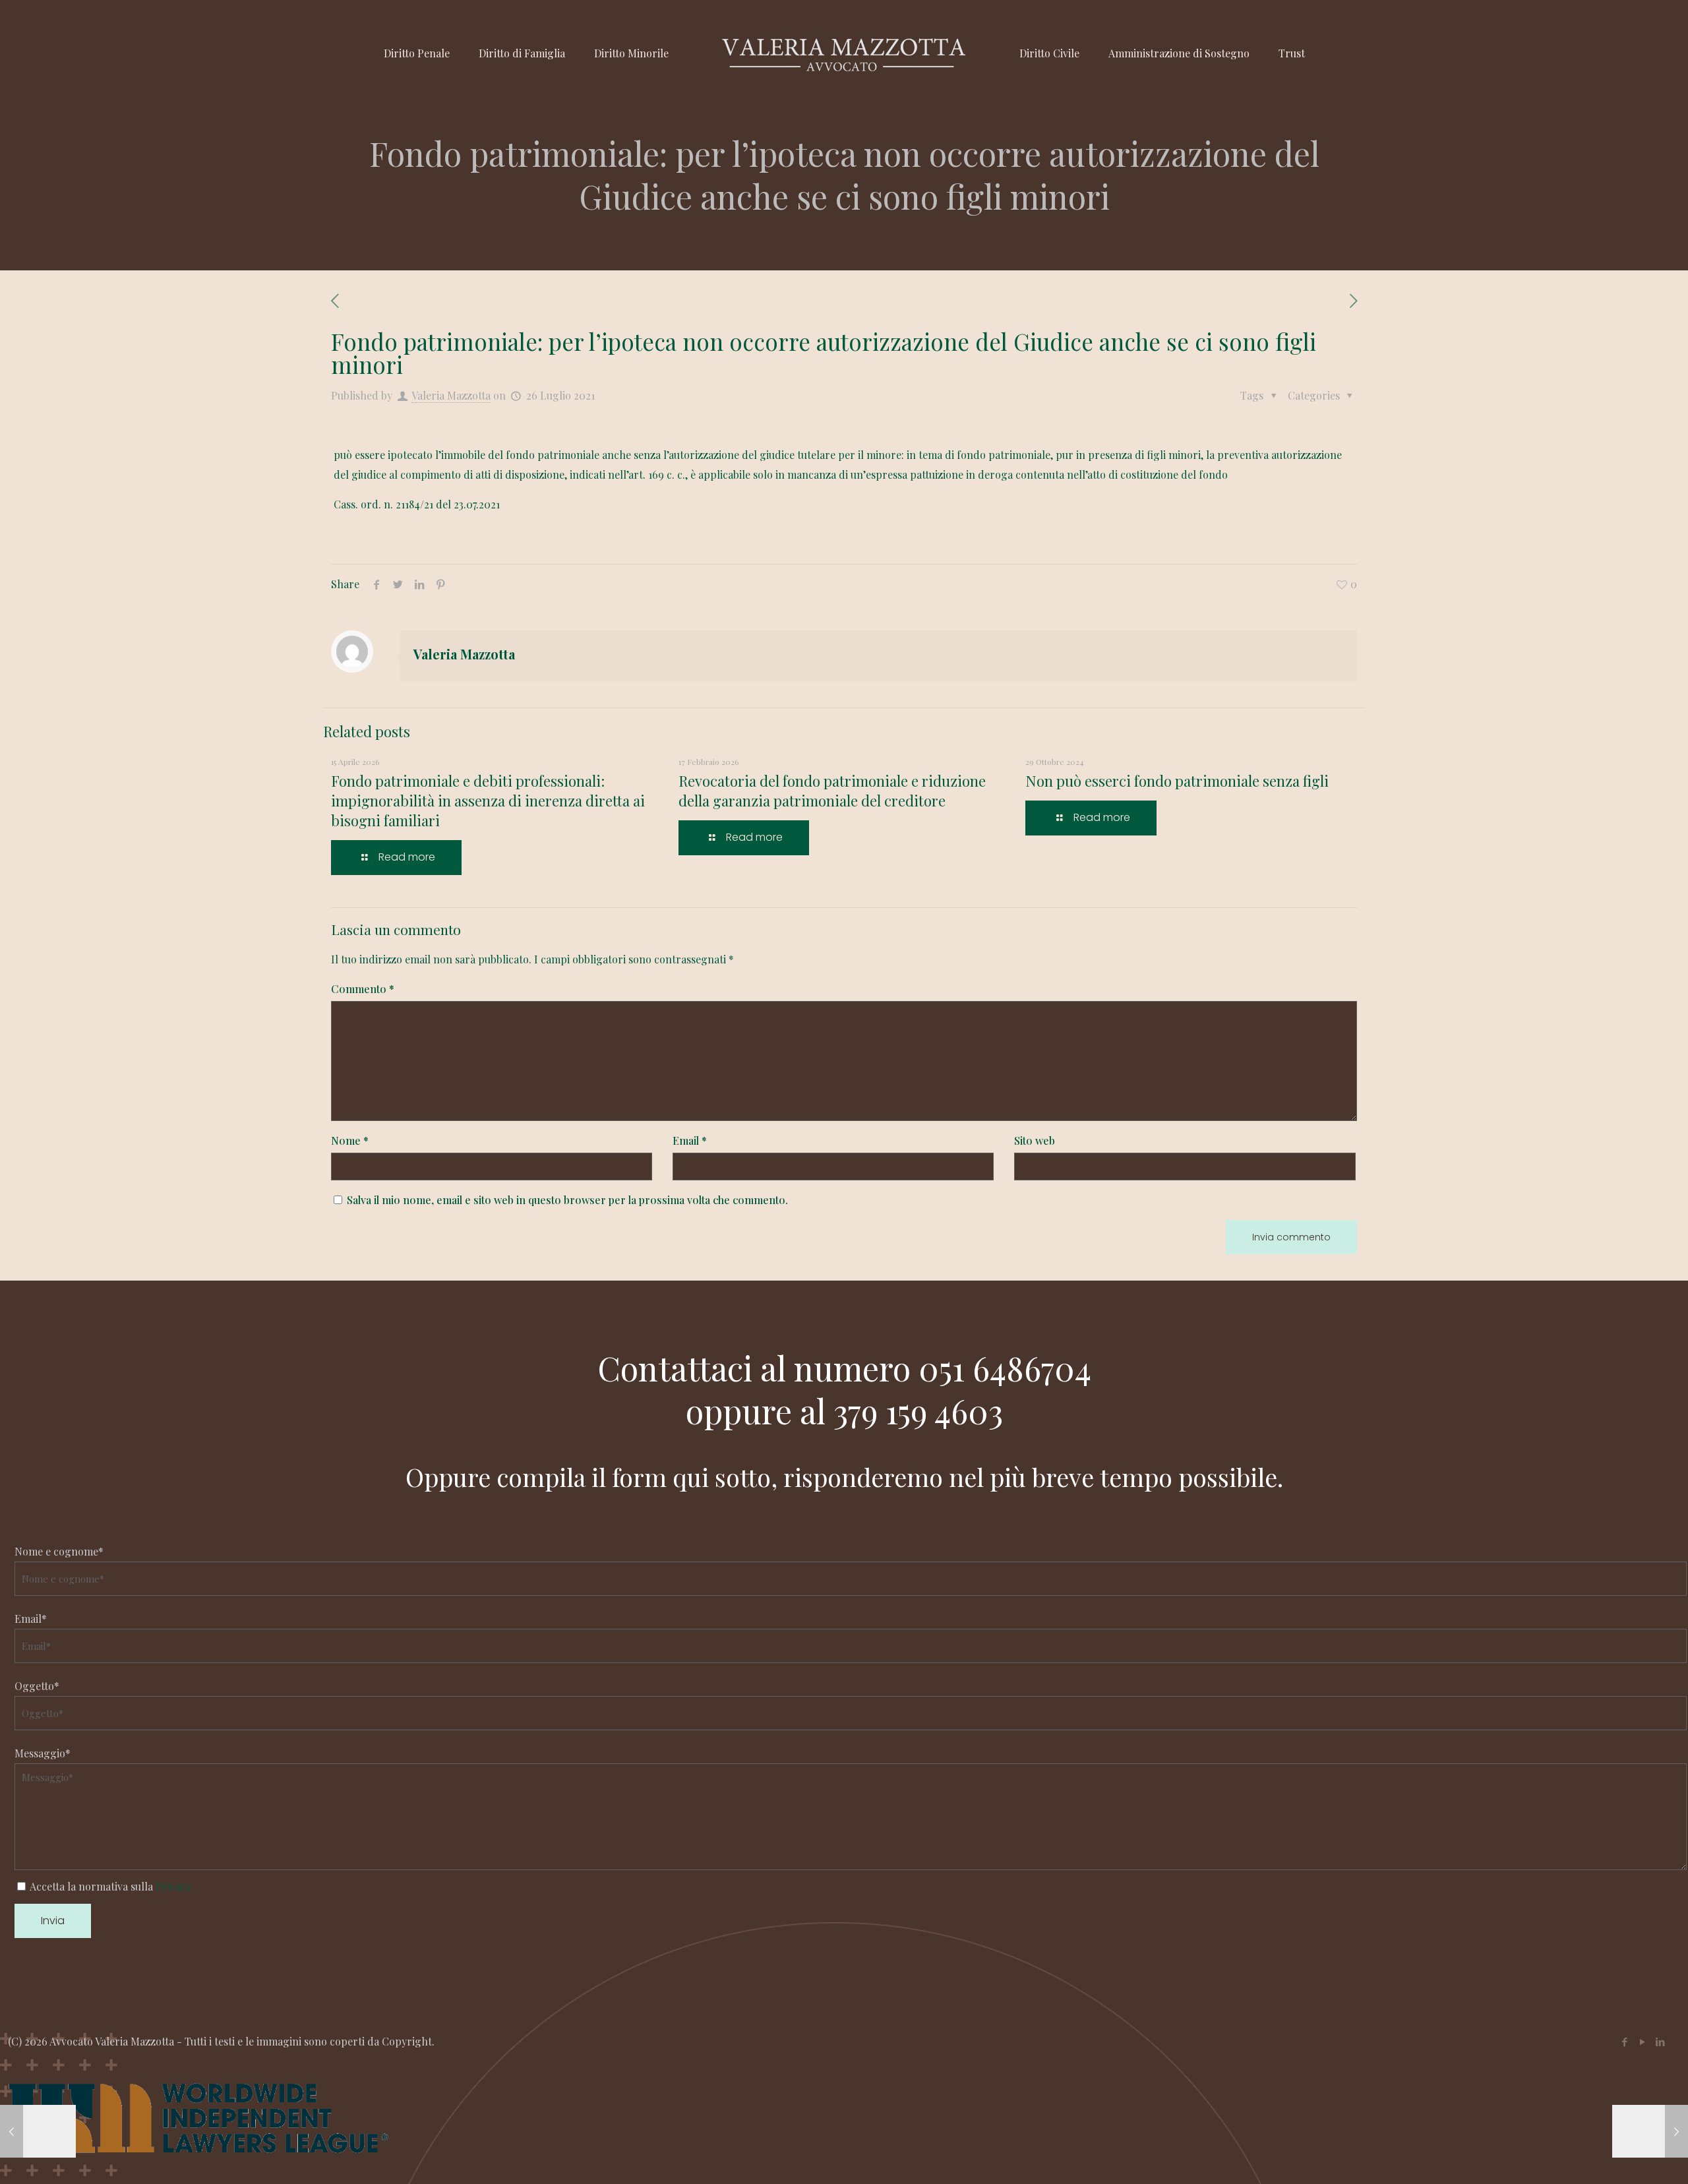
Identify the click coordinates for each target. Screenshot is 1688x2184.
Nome (350, 1140)
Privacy (173, 1886)
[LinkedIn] (1660, 2042)
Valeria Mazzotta (451, 395)
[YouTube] (1642, 2042)
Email (690, 1140)
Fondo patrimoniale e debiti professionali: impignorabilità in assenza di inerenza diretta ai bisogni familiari (488, 801)
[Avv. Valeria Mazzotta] (844, 53)
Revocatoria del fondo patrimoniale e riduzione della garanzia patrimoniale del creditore (832, 791)
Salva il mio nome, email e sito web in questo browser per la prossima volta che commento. (567, 1200)
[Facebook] (1624, 2042)
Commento (363, 989)
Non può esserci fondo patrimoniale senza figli (1177, 781)
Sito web (1035, 1140)
